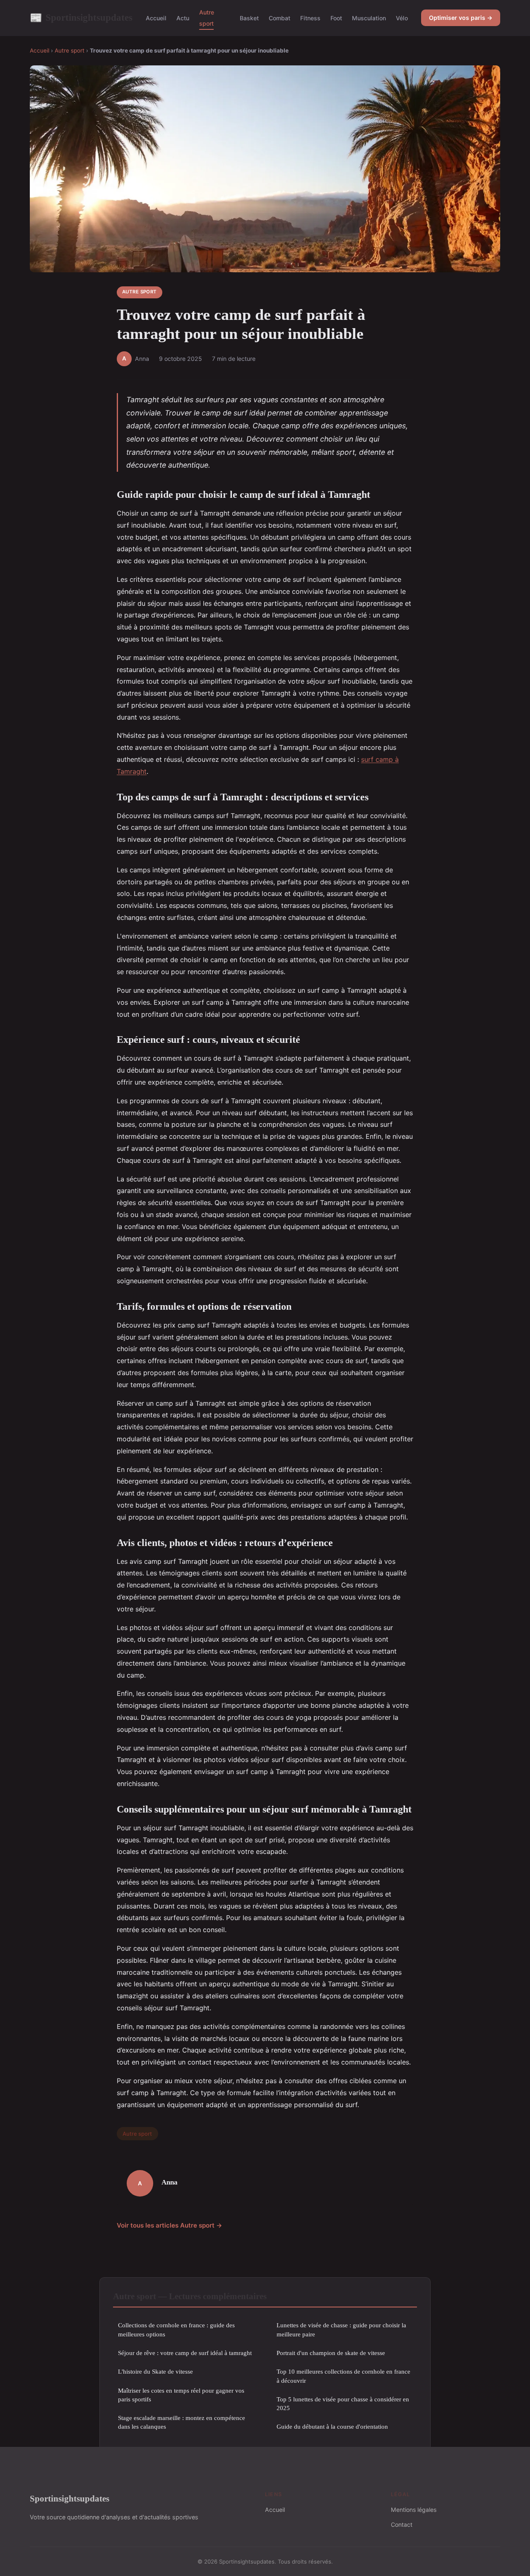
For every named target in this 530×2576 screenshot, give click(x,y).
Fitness (310, 18)
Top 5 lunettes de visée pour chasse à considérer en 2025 (343, 2403)
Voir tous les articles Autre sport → (170, 2225)
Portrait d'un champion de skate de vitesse (331, 2353)
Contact (402, 2524)
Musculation (369, 18)
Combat (279, 18)
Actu (183, 18)
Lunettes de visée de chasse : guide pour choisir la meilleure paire (341, 2329)
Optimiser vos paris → (461, 18)
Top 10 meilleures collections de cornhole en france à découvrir (343, 2376)
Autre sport (207, 18)
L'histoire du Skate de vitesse (155, 2371)
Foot (336, 18)
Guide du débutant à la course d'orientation (332, 2426)
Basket (249, 18)
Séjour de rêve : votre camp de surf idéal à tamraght (185, 2353)
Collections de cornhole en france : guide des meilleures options (176, 2329)
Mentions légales (414, 2510)
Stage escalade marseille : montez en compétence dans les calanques (182, 2422)
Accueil (156, 18)
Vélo (402, 18)
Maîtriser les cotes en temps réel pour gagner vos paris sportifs (181, 2395)
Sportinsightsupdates (81, 17)
